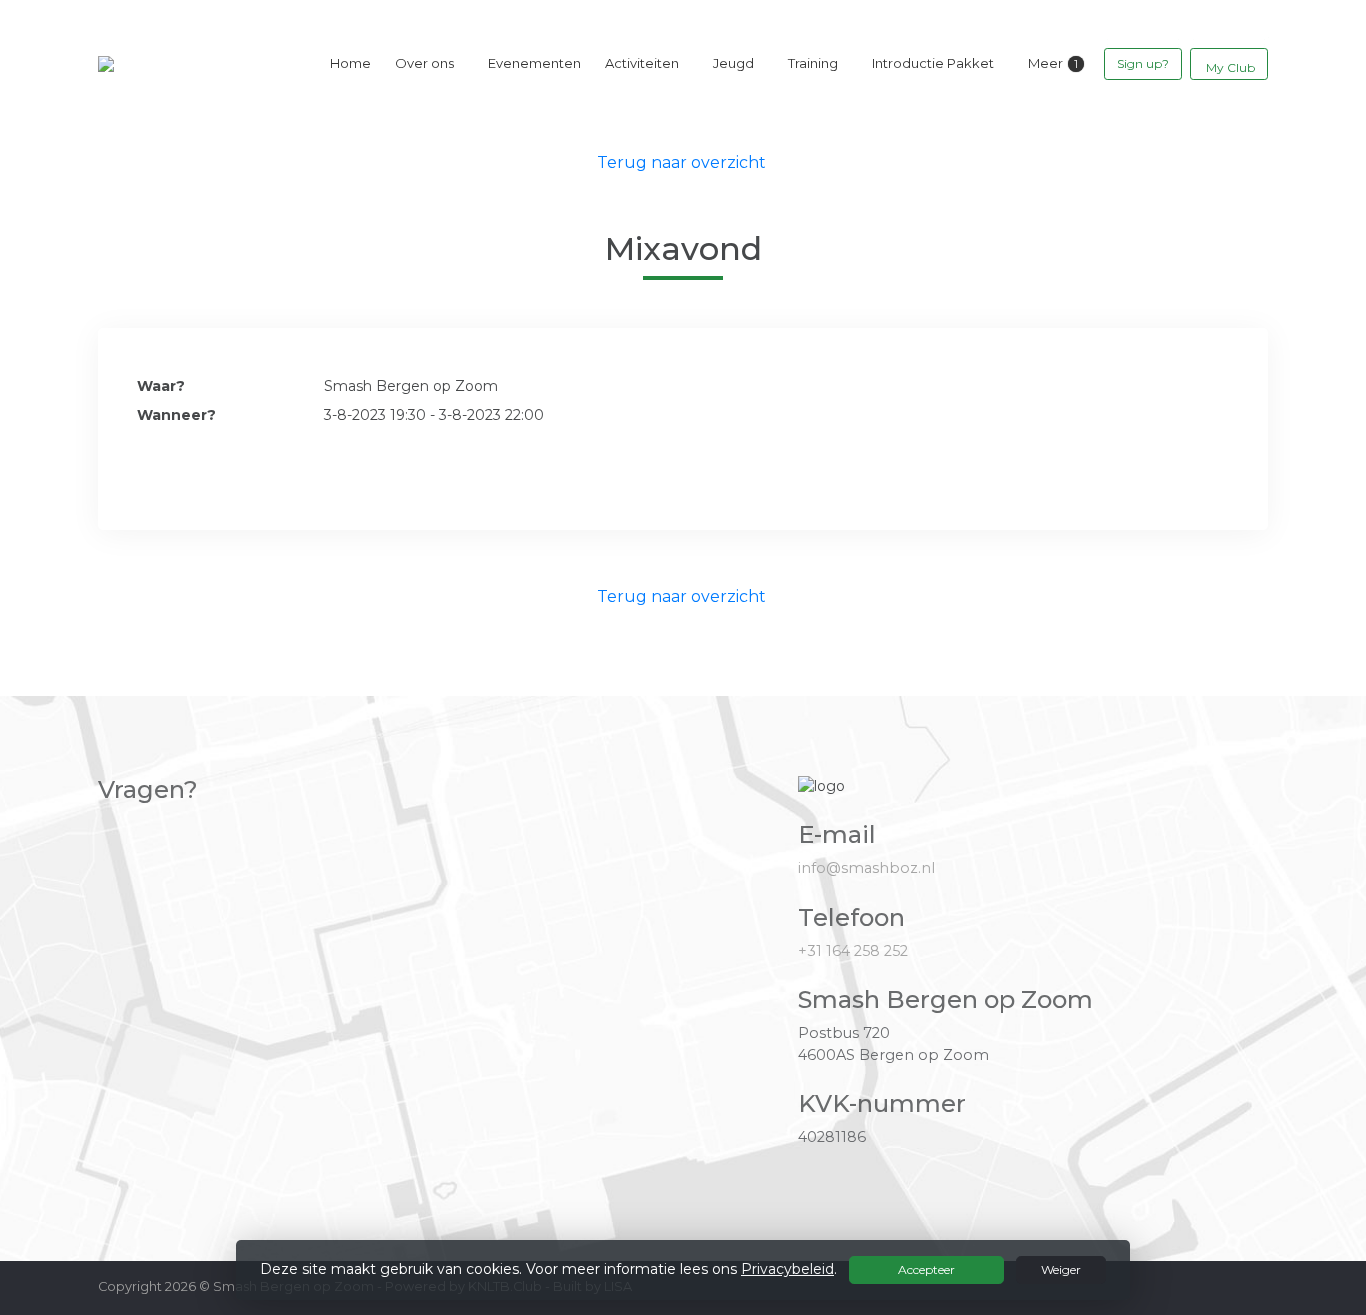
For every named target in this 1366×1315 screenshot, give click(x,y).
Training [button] (813, 63)
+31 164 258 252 (853, 951)
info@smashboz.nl (866, 868)
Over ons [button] (424, 63)
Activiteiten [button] (642, 63)
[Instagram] (1252, 1285)
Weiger (1061, 1269)
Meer (1045, 63)
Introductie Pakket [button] (933, 63)
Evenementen (534, 63)
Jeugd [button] (733, 63)
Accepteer (926, 1269)
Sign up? (1143, 63)
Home (350, 63)
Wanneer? (176, 415)
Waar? (161, 386)
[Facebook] (1216, 1285)
